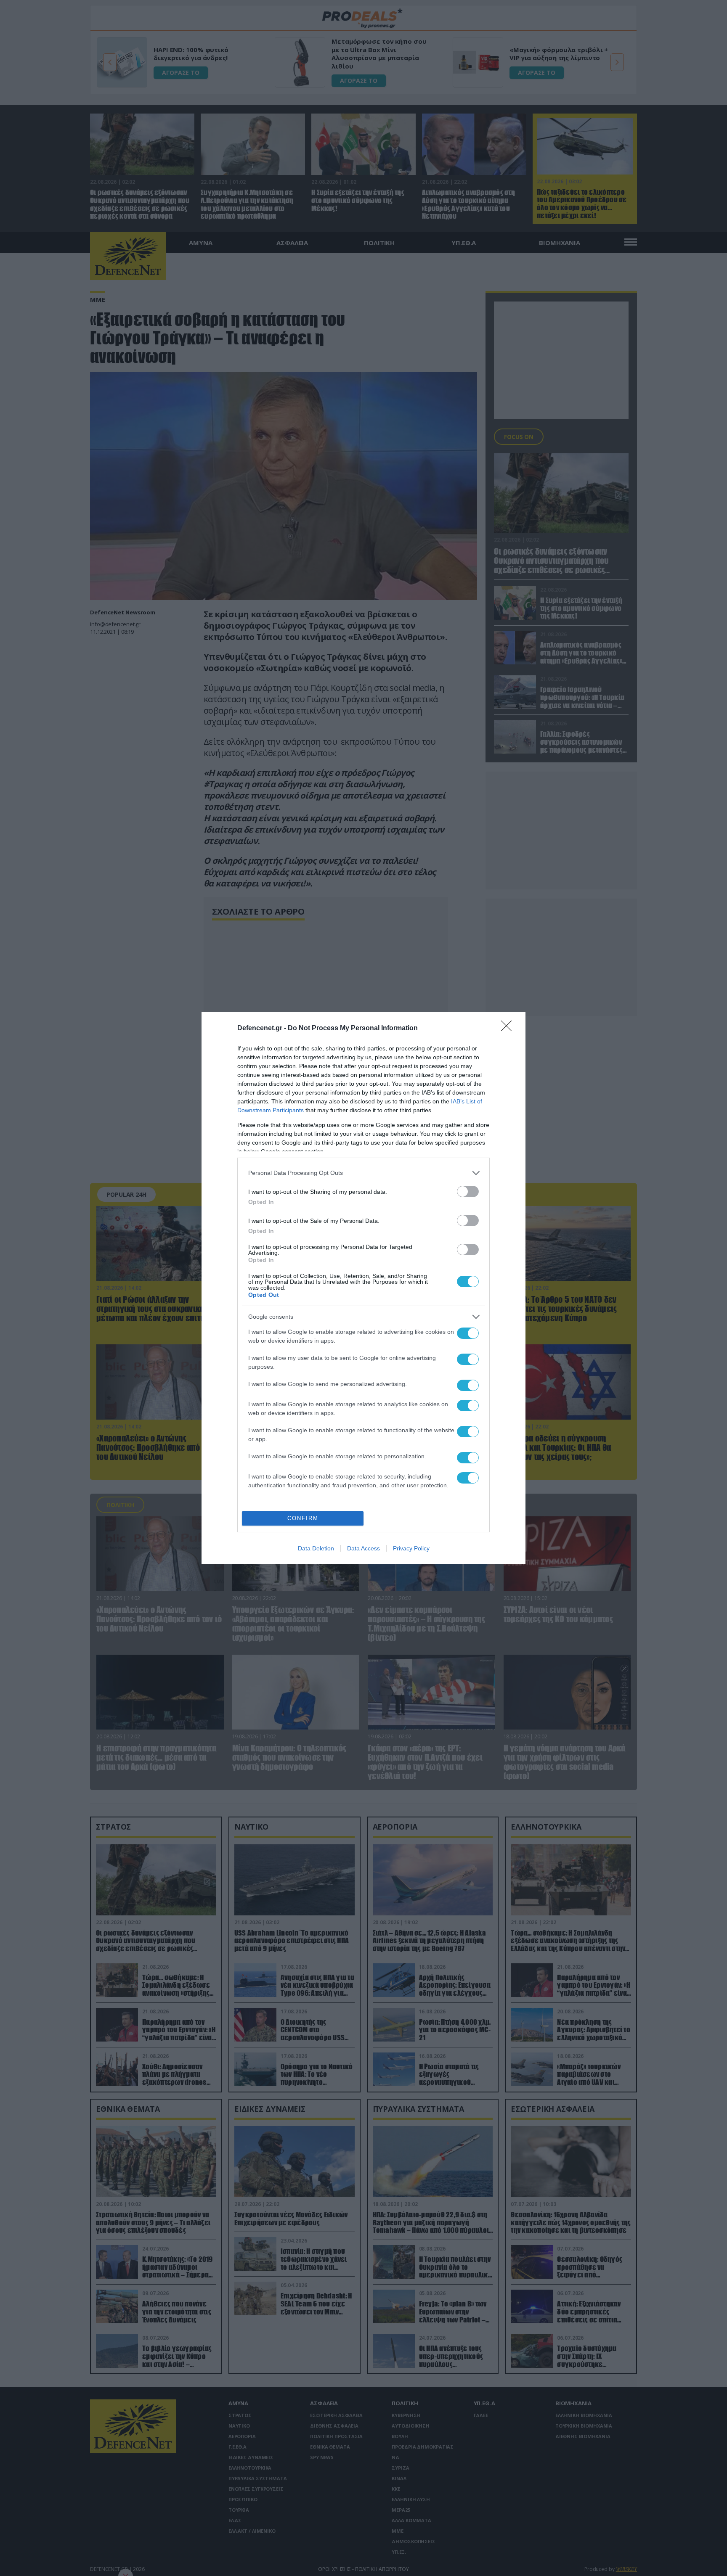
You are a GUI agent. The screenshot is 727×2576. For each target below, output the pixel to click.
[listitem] (363, 1173)
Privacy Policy (411, 1548)
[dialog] (363, 1288)
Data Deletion (316, 1548)
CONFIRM (303, 1518)
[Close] (509, 1029)
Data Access (363, 1548)
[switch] (468, 1191)
